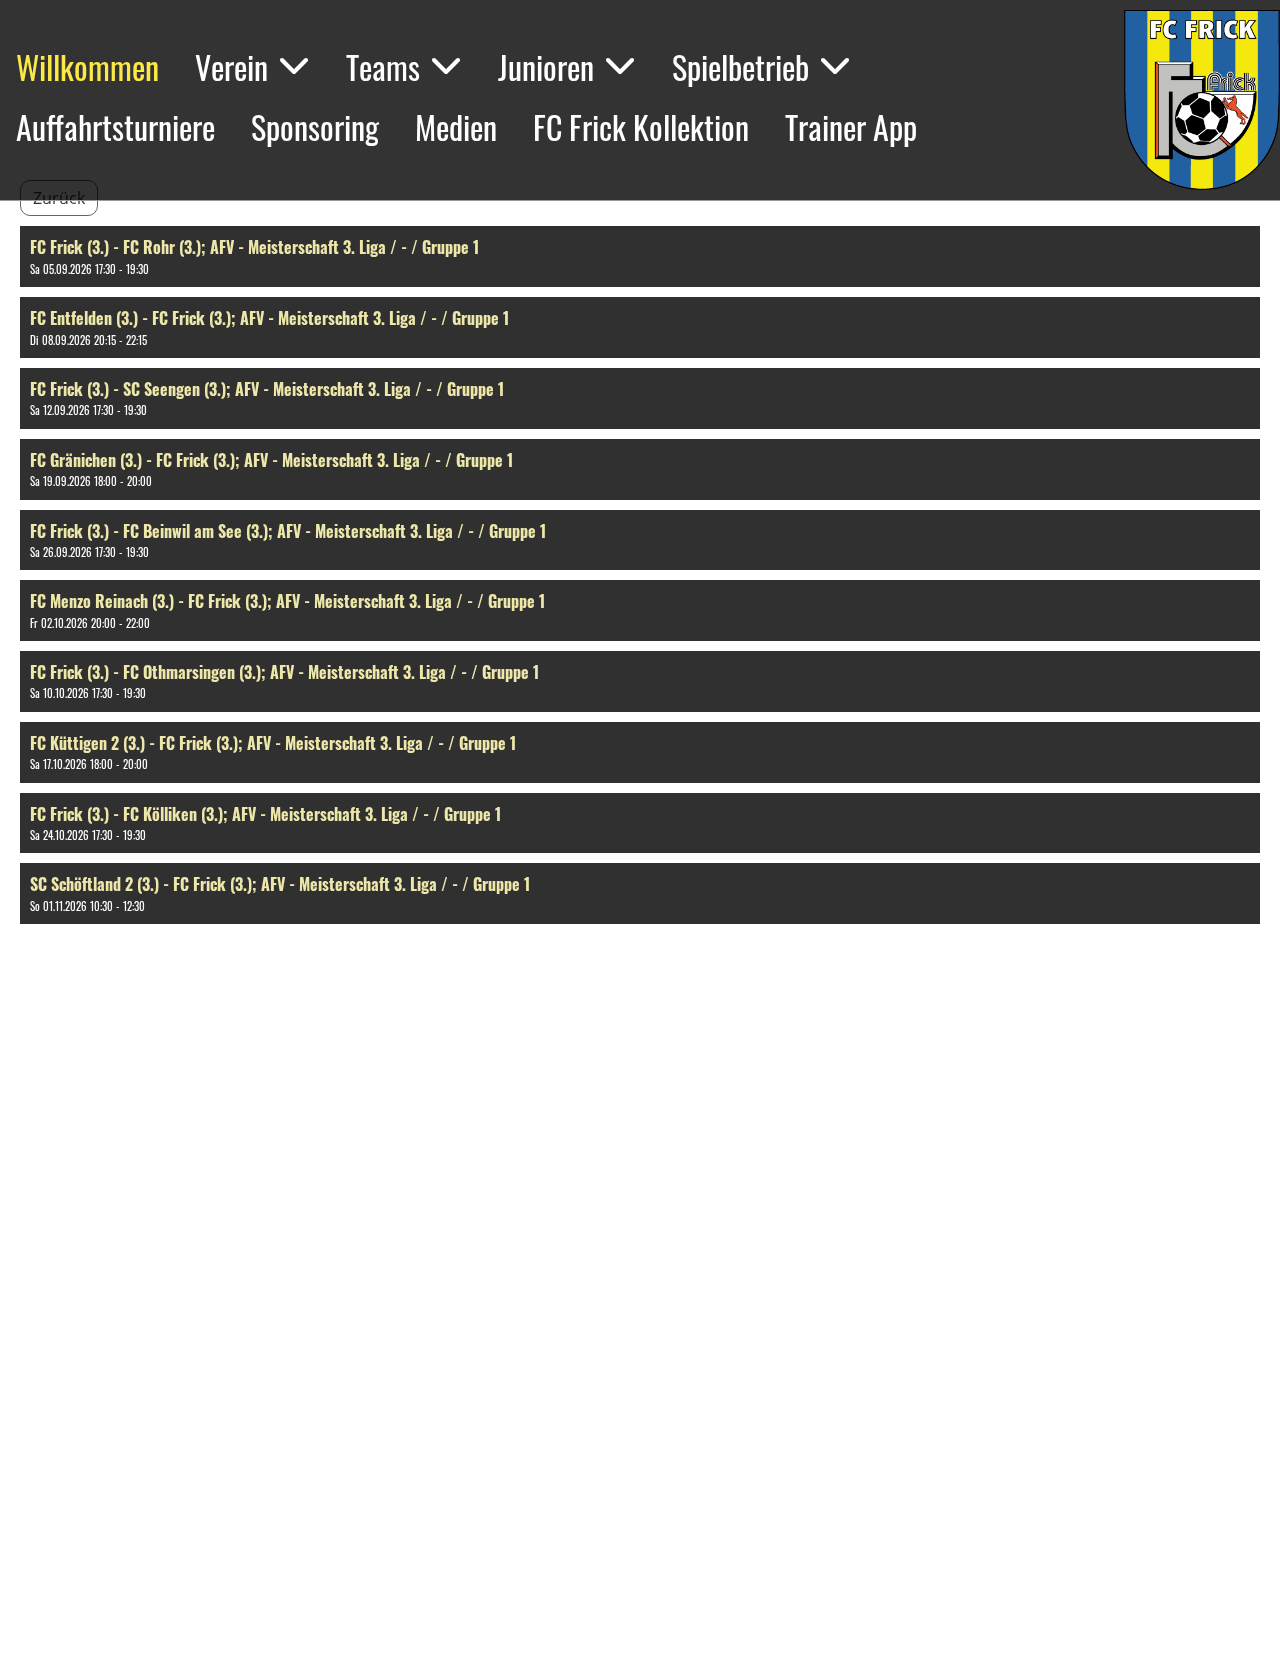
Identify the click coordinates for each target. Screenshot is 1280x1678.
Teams (383, 66)
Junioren (546, 66)
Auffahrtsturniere (115, 126)
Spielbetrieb (740, 66)
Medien (456, 126)
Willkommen (87, 66)
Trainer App (851, 126)
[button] (640, 256)
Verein (231, 66)
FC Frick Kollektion (641, 126)
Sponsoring (315, 126)
